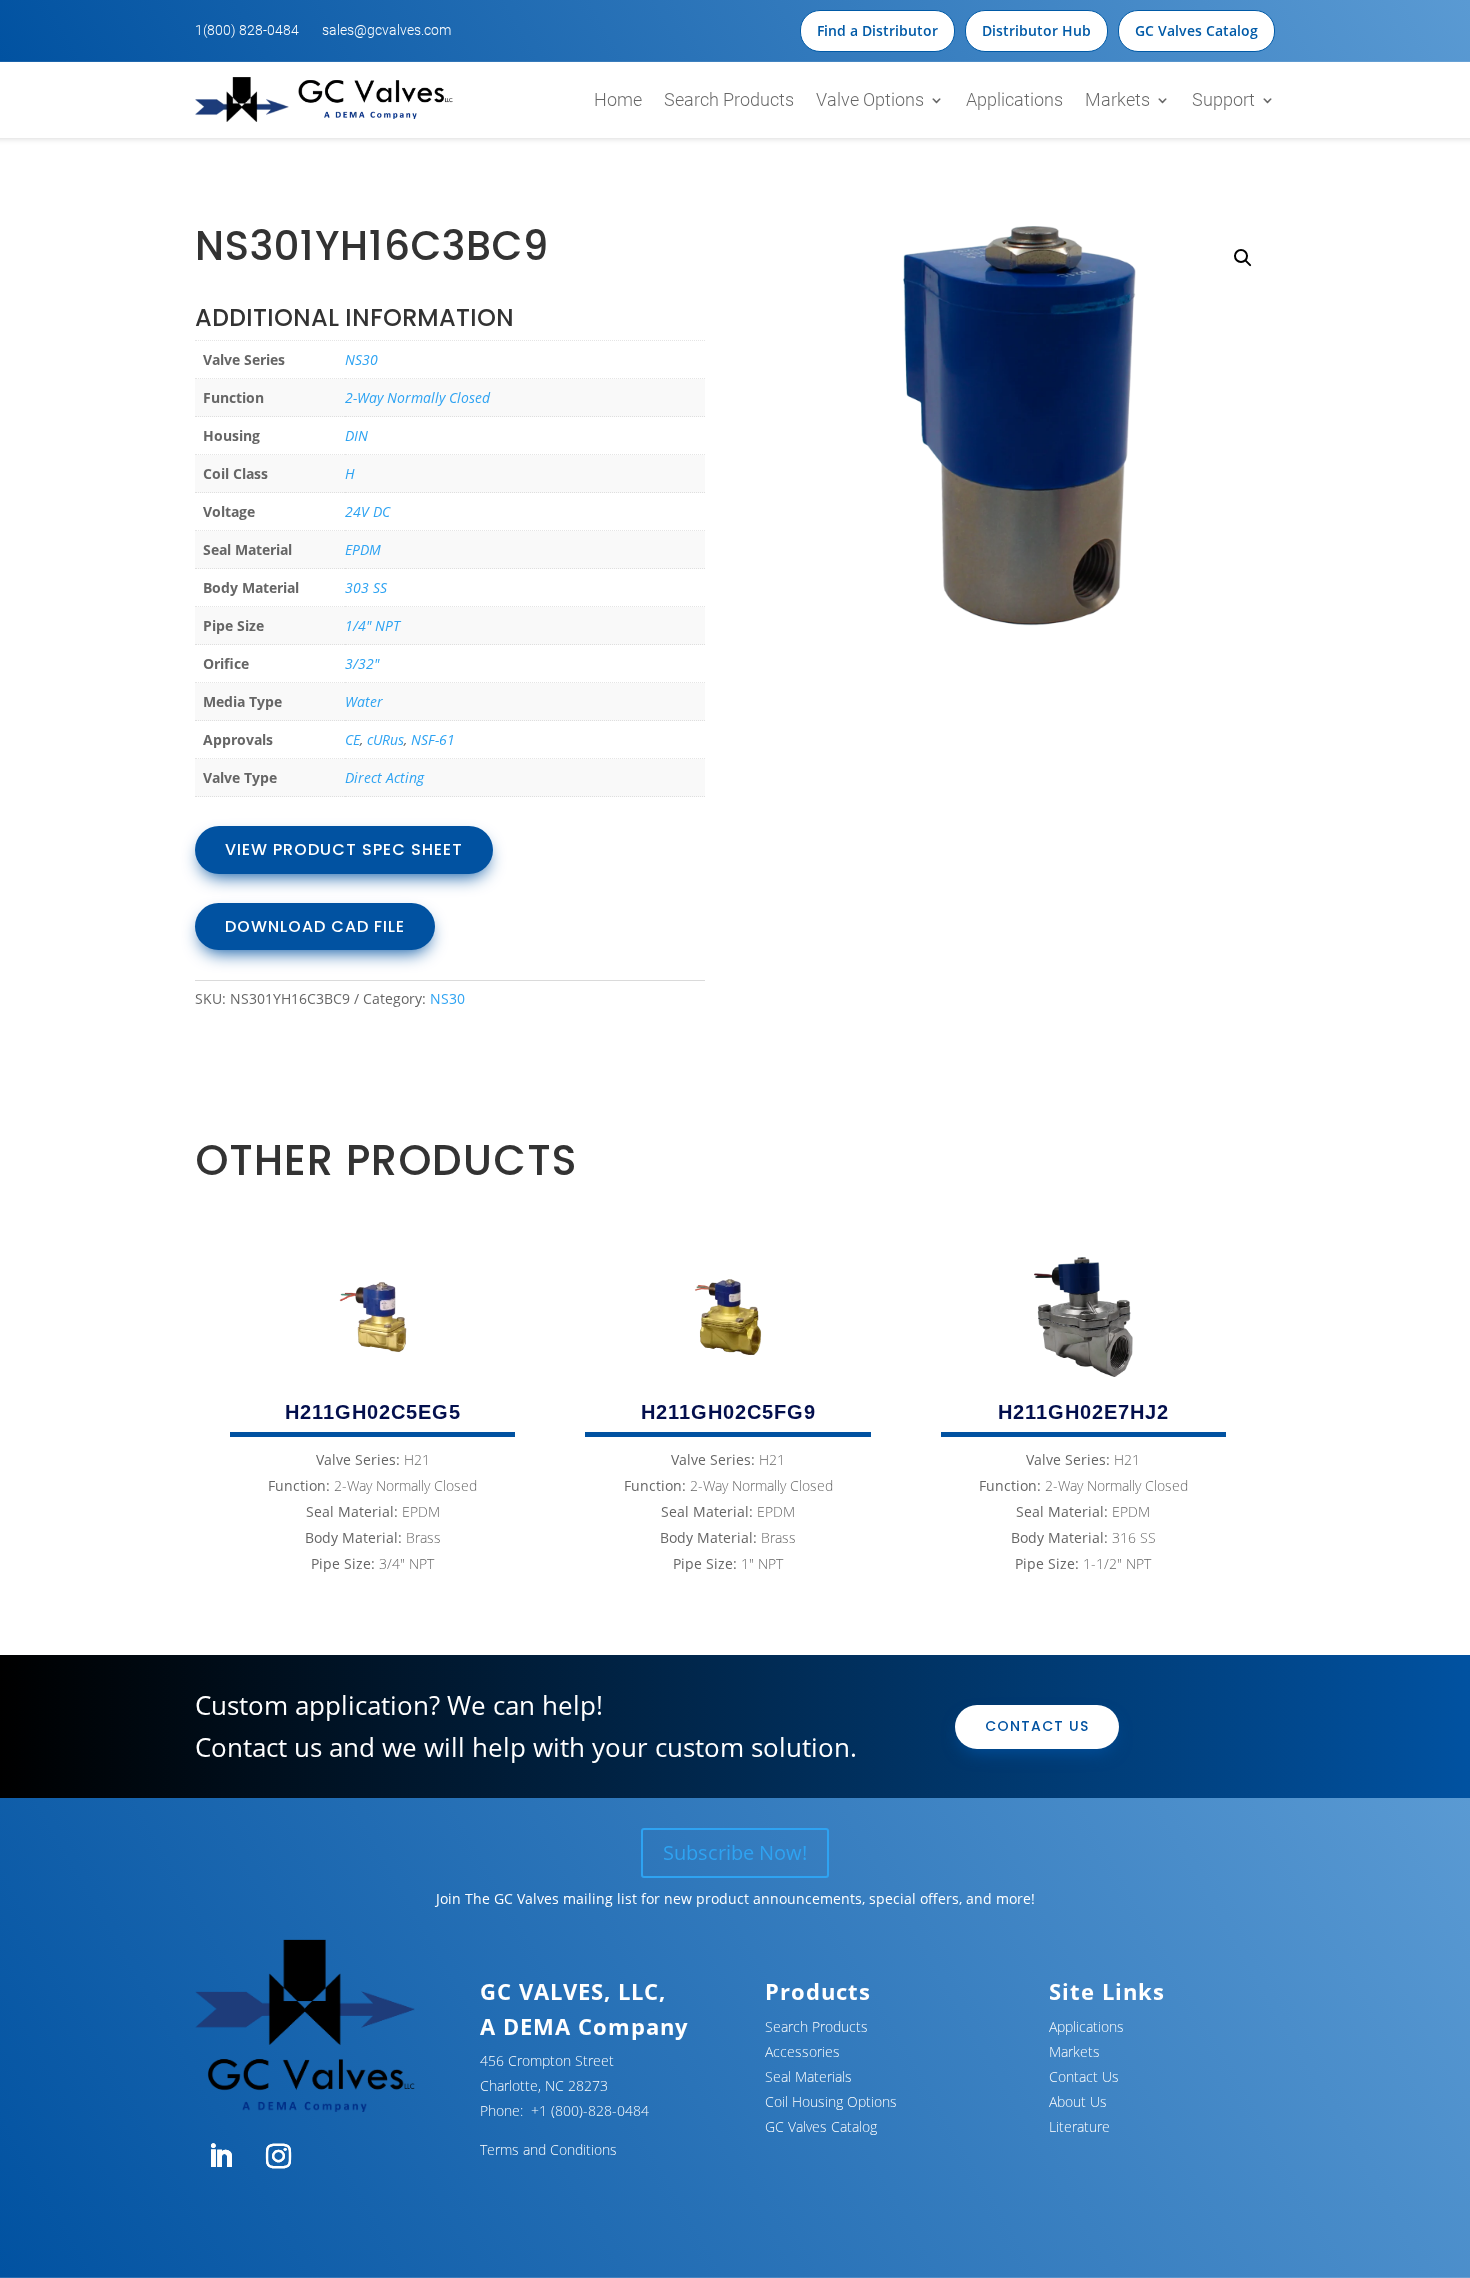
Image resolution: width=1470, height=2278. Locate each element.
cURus (385, 739)
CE (352, 739)
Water (364, 701)
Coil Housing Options (831, 2101)
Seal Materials (808, 2076)
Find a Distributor (877, 30)
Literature (1079, 2126)
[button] (1243, 258)
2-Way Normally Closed (417, 397)
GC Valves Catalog (1196, 30)
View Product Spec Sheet (344, 849)
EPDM (363, 549)
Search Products (729, 99)
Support (1223, 99)
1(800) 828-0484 (247, 30)
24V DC (367, 511)
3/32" (362, 663)
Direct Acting (384, 777)
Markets (1117, 99)
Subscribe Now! (735, 1852)
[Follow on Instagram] (278, 2157)
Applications (1014, 99)
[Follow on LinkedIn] (220, 2157)
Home (618, 99)
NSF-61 (433, 739)
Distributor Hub (1036, 30)
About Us (1078, 2101)
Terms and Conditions (548, 2149)
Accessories (802, 2051)
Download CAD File (315, 926)
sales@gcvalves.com (386, 30)
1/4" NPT (372, 625)
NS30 (361, 359)
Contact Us (1037, 1726)
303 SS (366, 587)
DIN (356, 435)
